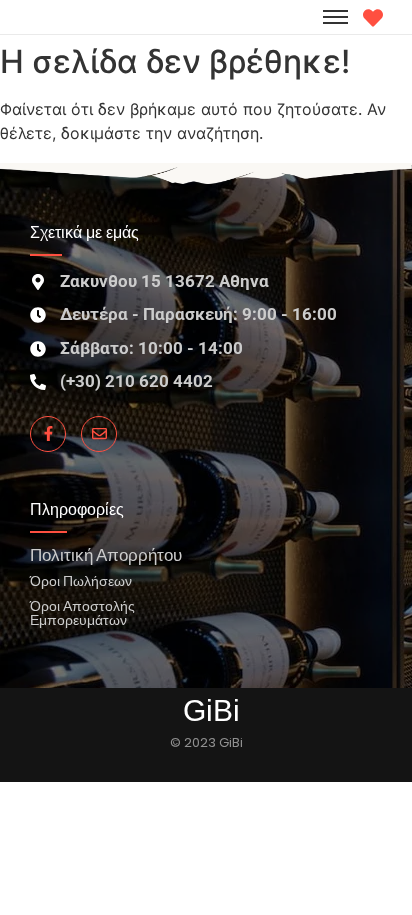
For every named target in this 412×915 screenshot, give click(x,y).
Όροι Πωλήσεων (81, 580)
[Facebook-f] (48, 434)
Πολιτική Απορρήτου (106, 554)
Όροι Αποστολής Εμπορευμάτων (82, 612)
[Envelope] (99, 434)
